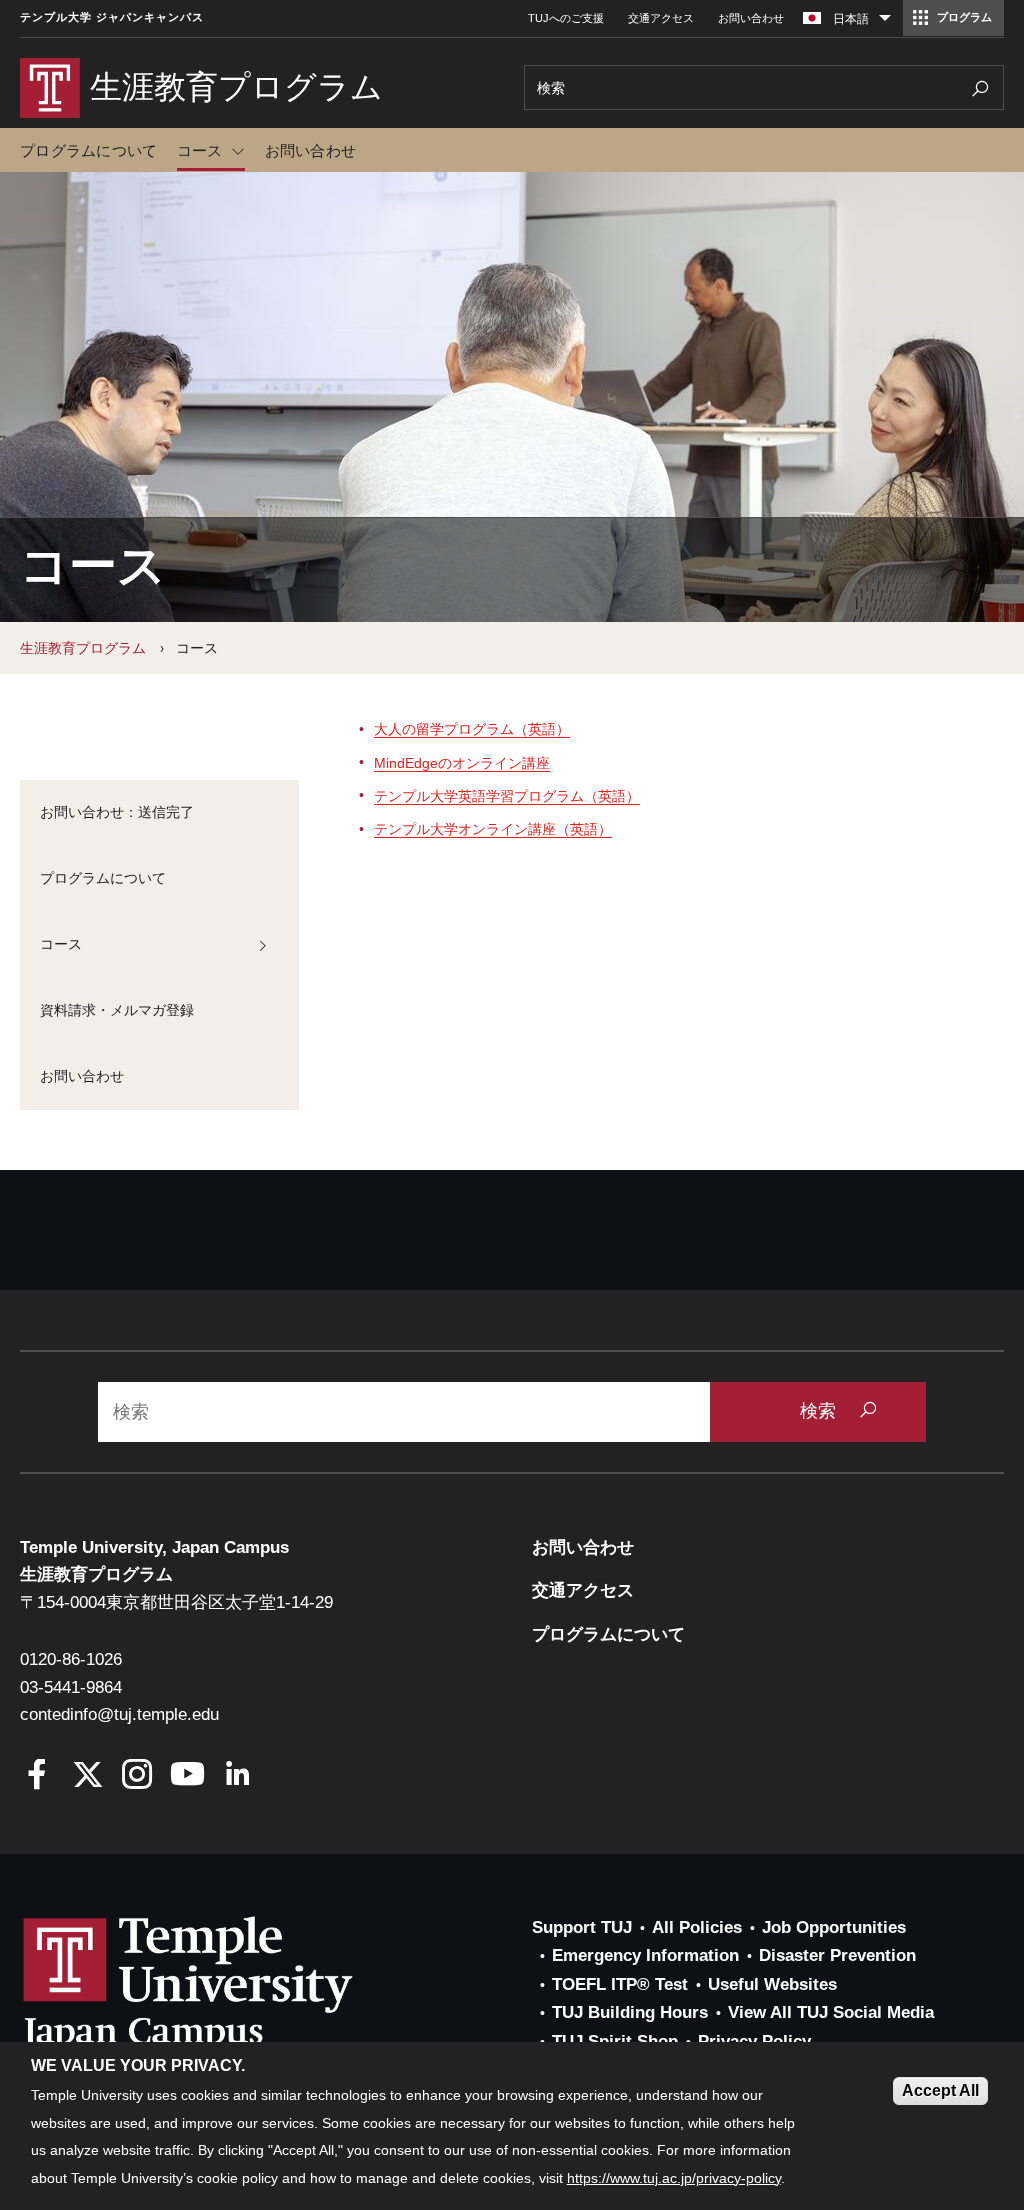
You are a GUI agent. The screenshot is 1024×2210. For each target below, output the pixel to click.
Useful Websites (772, 1984)
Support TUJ (582, 1927)
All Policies (697, 1927)
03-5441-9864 (71, 1687)
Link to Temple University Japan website (220, 1984)
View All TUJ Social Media (831, 2012)
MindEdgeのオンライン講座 (462, 763)
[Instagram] (137, 1776)
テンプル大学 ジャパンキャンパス (112, 17)
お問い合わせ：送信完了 (117, 812)
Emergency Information (645, 1955)
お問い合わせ (751, 18)
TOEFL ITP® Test (620, 1984)
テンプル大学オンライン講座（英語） (493, 829)
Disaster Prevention (837, 1955)
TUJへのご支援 (566, 18)
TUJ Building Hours (630, 2012)
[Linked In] (237, 1776)
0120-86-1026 (71, 1659)
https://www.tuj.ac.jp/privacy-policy (674, 2178)
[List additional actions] (885, 23)
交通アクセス (661, 18)
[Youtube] (187, 1776)
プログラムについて (88, 150)
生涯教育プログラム (83, 648)
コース (200, 150)
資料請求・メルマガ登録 (117, 1010)
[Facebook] (37, 1776)
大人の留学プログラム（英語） (472, 729)
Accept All (940, 2090)
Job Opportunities (834, 1927)
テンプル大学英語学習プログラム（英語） (507, 796)
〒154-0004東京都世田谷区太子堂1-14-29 (176, 1602)
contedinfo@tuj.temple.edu (119, 1714)
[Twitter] (87, 1776)
